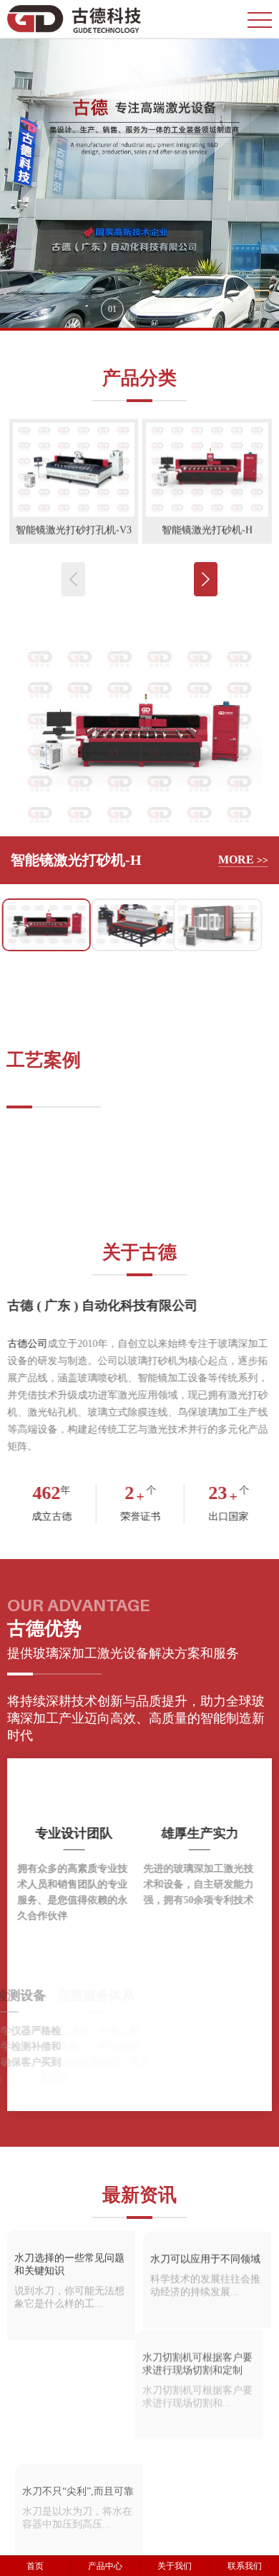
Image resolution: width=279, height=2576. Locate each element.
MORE (243, 859)
